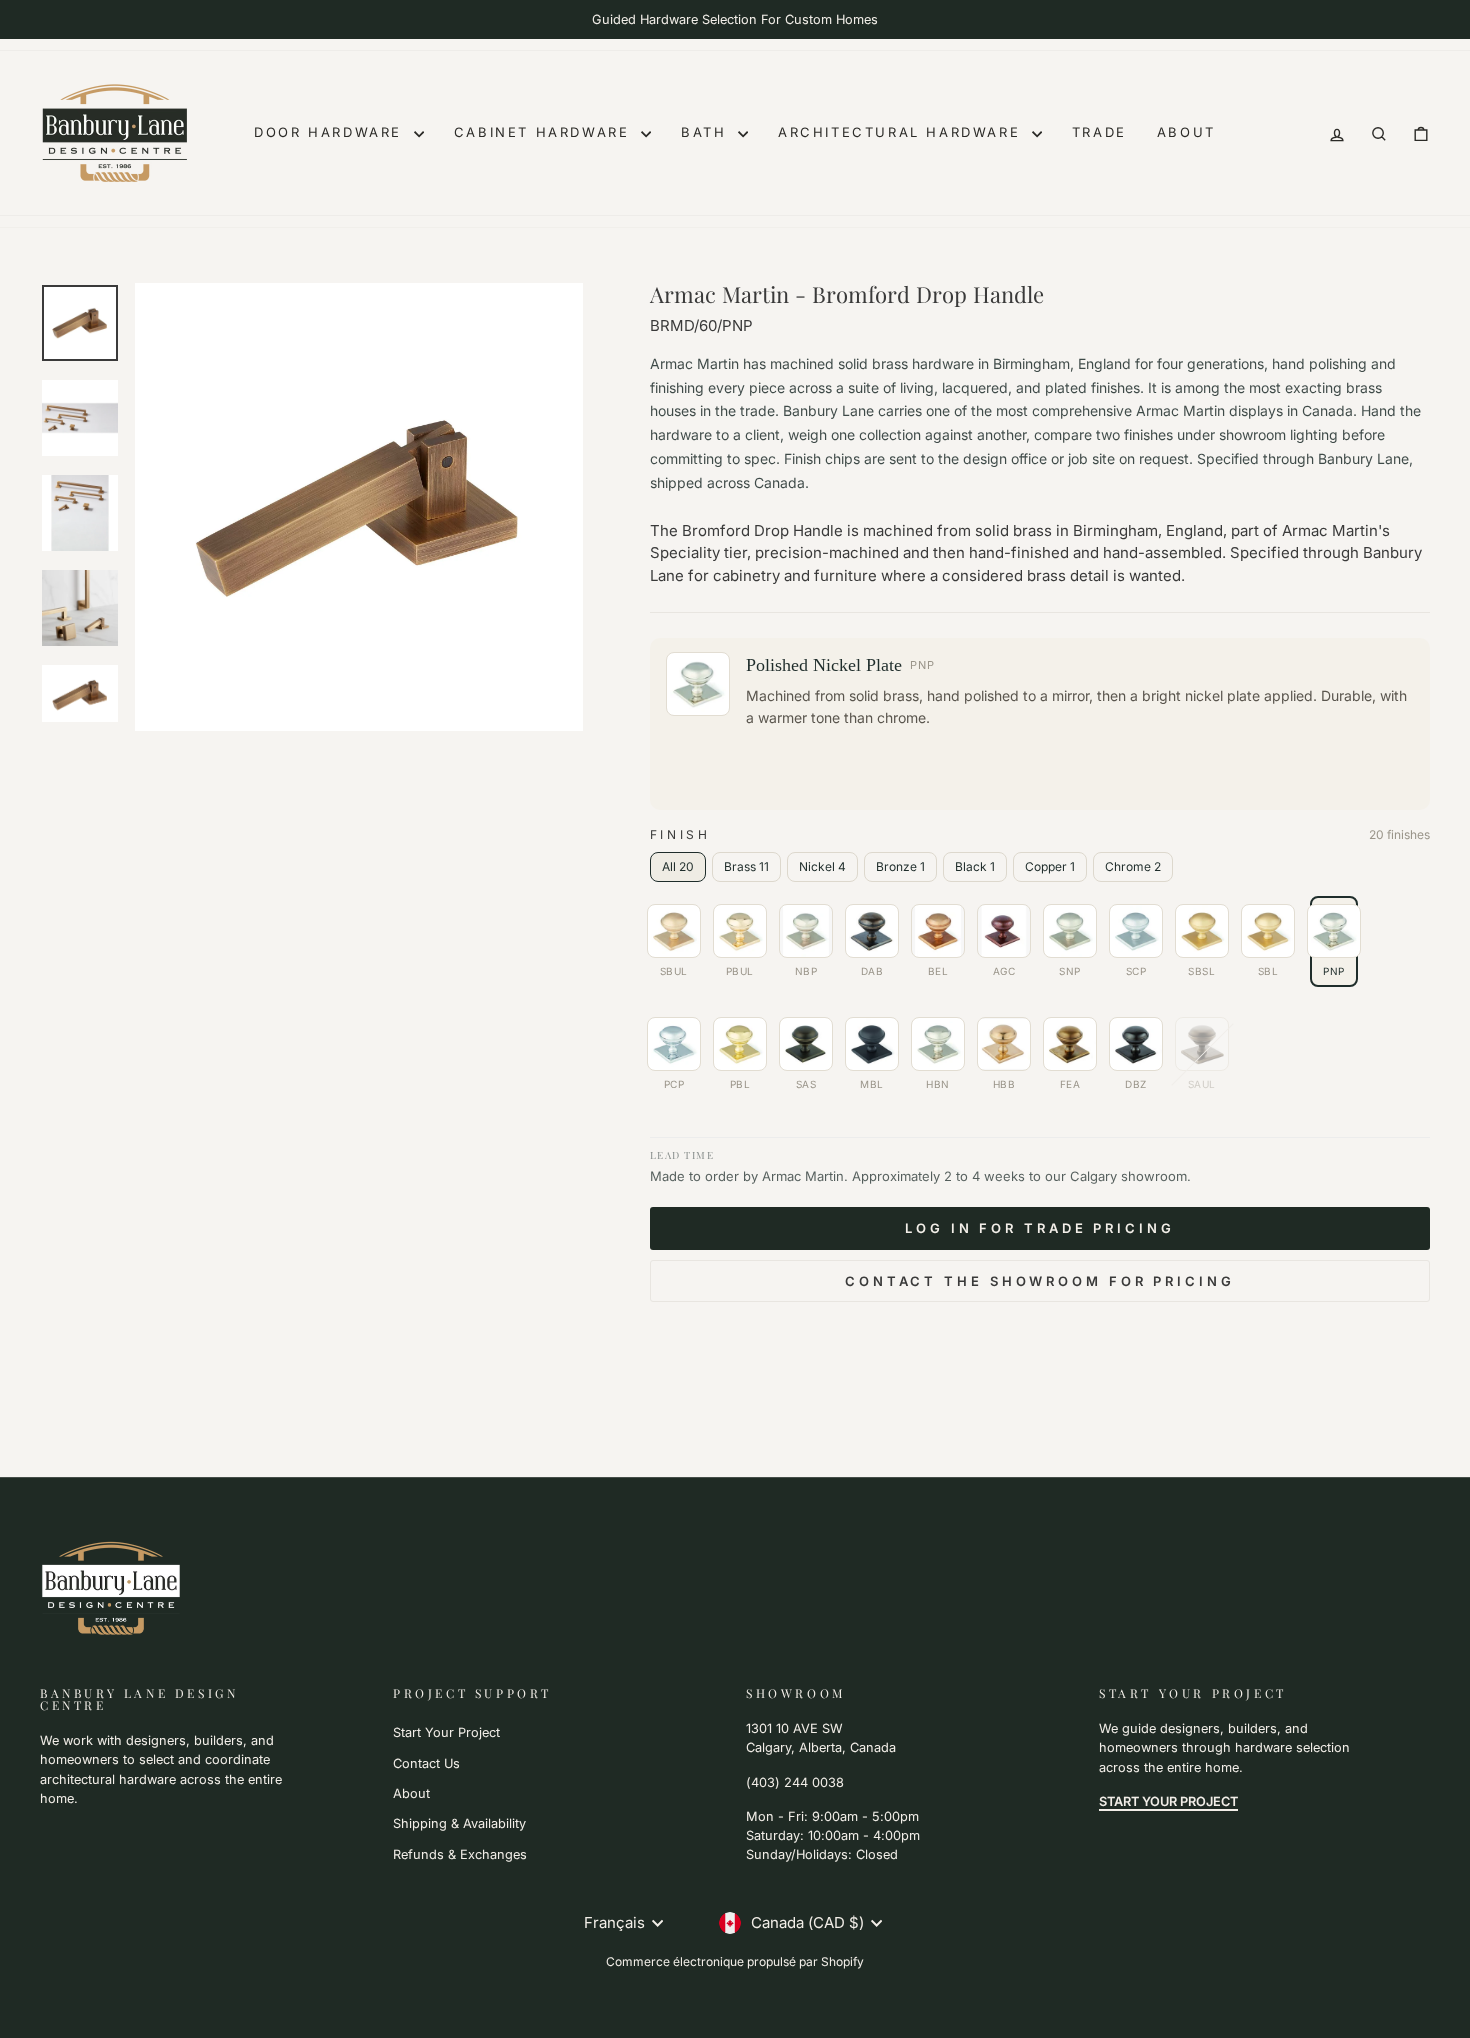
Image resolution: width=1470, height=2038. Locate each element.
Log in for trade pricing (1040, 1228)
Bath (707, 132)
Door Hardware (331, 132)
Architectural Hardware (902, 132)
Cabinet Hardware (545, 132)
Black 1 (975, 866)
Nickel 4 (822, 866)
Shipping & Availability (459, 1823)
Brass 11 (746, 866)
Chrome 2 (1133, 866)
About (1186, 132)
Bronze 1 (900, 866)
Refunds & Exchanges (460, 1854)
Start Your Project (446, 1732)
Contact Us (426, 1763)
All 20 (678, 866)
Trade (1099, 132)
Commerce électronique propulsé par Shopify (735, 1961)
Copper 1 (1050, 866)
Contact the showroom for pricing (1040, 1281)
